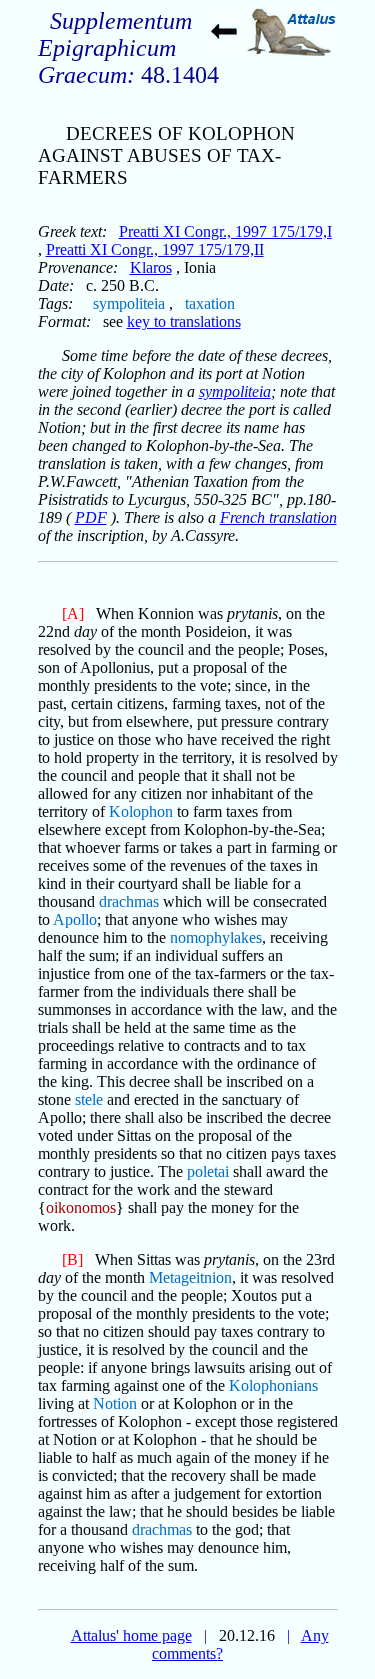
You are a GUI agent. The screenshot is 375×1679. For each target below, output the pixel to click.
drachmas (129, 901)
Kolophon (141, 811)
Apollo (75, 919)
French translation (278, 517)
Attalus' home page (131, 1635)
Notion (115, 1403)
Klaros (151, 267)
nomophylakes (216, 937)
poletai (208, 1171)
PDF (91, 517)
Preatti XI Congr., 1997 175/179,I (225, 231)
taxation (210, 303)
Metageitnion (190, 1277)
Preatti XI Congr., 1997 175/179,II (155, 249)
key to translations (184, 321)
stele (89, 1099)
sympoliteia (129, 303)
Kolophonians (273, 1385)
